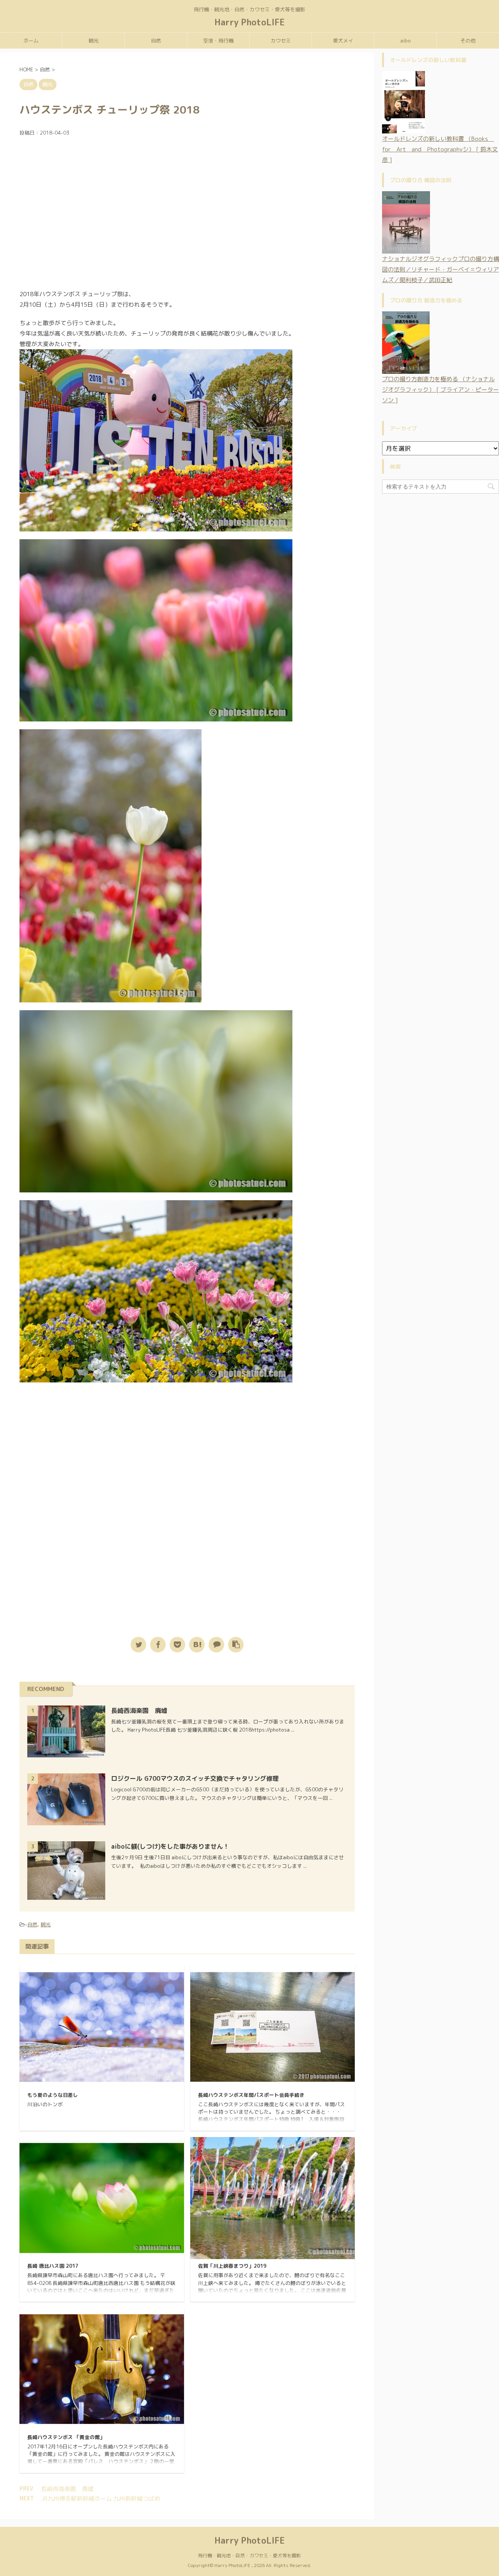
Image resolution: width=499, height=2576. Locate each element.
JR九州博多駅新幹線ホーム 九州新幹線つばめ (101, 2499)
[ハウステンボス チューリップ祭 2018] (197, 1645)
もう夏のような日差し (53, 2095)
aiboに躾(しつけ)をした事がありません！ (170, 1846)
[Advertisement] (187, 216)
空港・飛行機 (218, 41)
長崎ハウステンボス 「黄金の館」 (66, 2437)
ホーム (31, 41)
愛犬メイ (343, 41)
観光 (94, 41)
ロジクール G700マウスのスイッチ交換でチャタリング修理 (195, 1778)
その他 (468, 41)
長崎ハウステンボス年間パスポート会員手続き (251, 2095)
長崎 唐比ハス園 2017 (53, 2266)
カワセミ (281, 41)
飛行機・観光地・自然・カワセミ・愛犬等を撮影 (249, 2556)
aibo (405, 41)
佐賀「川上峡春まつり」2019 (232, 2266)
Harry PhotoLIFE (250, 22)
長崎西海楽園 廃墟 (139, 1711)
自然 (156, 41)
